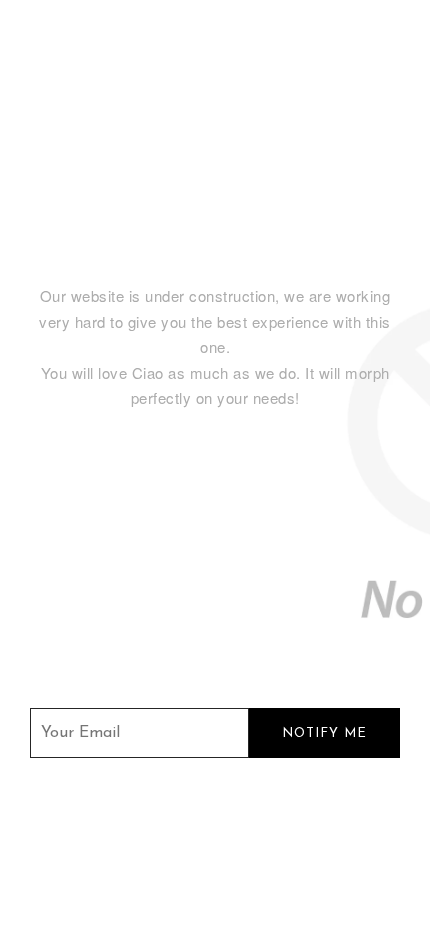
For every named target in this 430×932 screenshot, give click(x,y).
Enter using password (324, 55)
